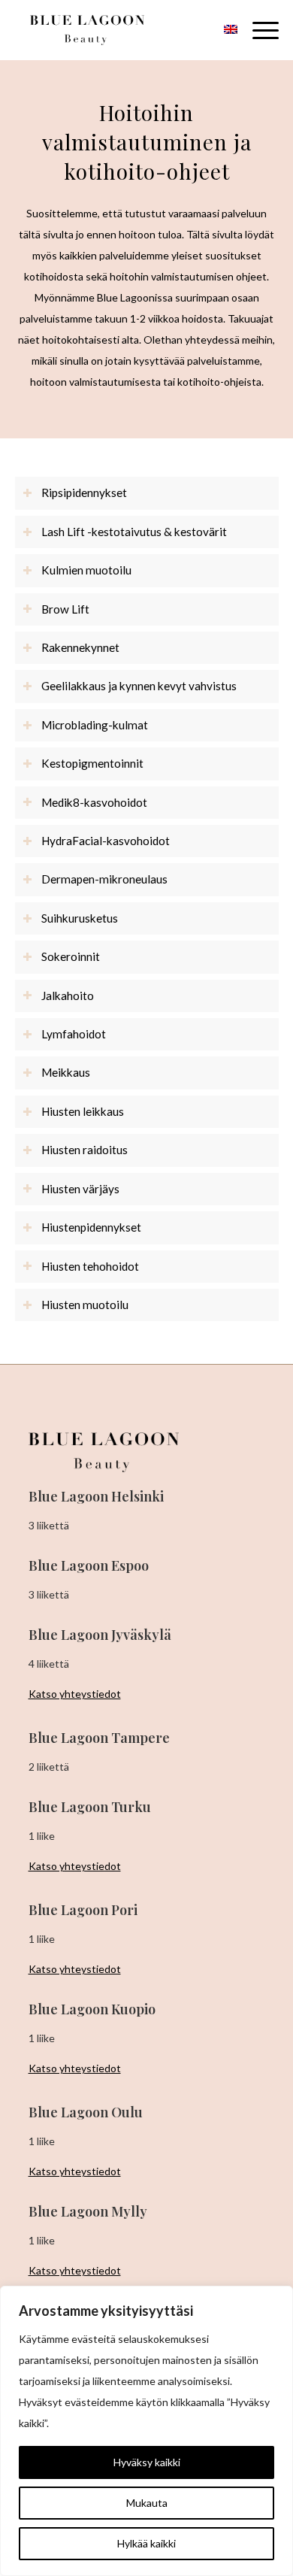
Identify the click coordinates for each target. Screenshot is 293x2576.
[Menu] (258, 30)
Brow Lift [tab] (65, 609)
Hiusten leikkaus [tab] (83, 1111)
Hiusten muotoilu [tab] (85, 1305)
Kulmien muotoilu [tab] (86, 570)
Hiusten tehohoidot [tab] (90, 1266)
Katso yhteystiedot (75, 1694)
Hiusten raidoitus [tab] (85, 1150)
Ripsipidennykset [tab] (84, 492)
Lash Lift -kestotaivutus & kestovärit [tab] (134, 532)
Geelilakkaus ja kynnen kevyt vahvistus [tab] (139, 686)
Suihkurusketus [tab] (80, 918)
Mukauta (147, 2503)
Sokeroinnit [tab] (71, 956)
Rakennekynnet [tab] (80, 647)
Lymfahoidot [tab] (74, 1034)
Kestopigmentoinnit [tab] (92, 763)
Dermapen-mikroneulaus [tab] (104, 879)
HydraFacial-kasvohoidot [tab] (106, 841)
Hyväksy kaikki (147, 2462)
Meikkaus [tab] (66, 1072)
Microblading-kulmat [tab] (95, 725)
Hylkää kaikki (146, 2543)
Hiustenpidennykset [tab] (91, 1227)
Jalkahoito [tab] (68, 996)
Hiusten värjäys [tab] (80, 1189)
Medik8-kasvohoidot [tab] (94, 802)
